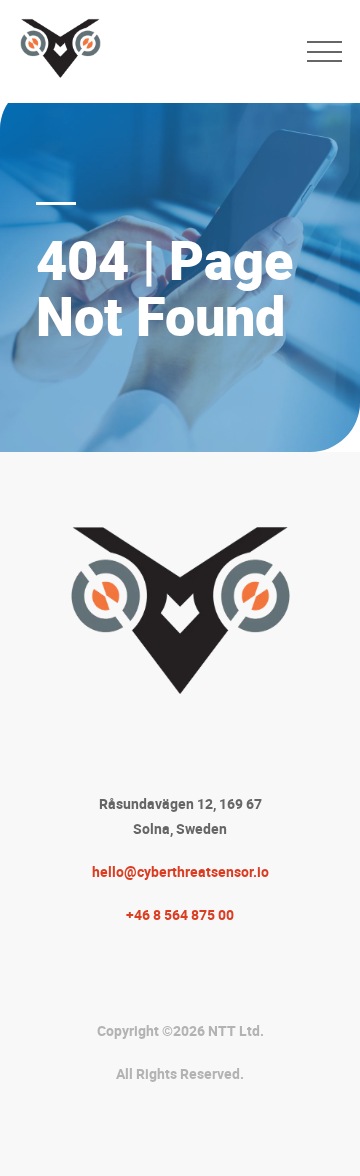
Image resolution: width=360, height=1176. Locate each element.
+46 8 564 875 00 (180, 914)
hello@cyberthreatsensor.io (180, 871)
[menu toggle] (324, 51)
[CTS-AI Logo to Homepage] (153, 51)
